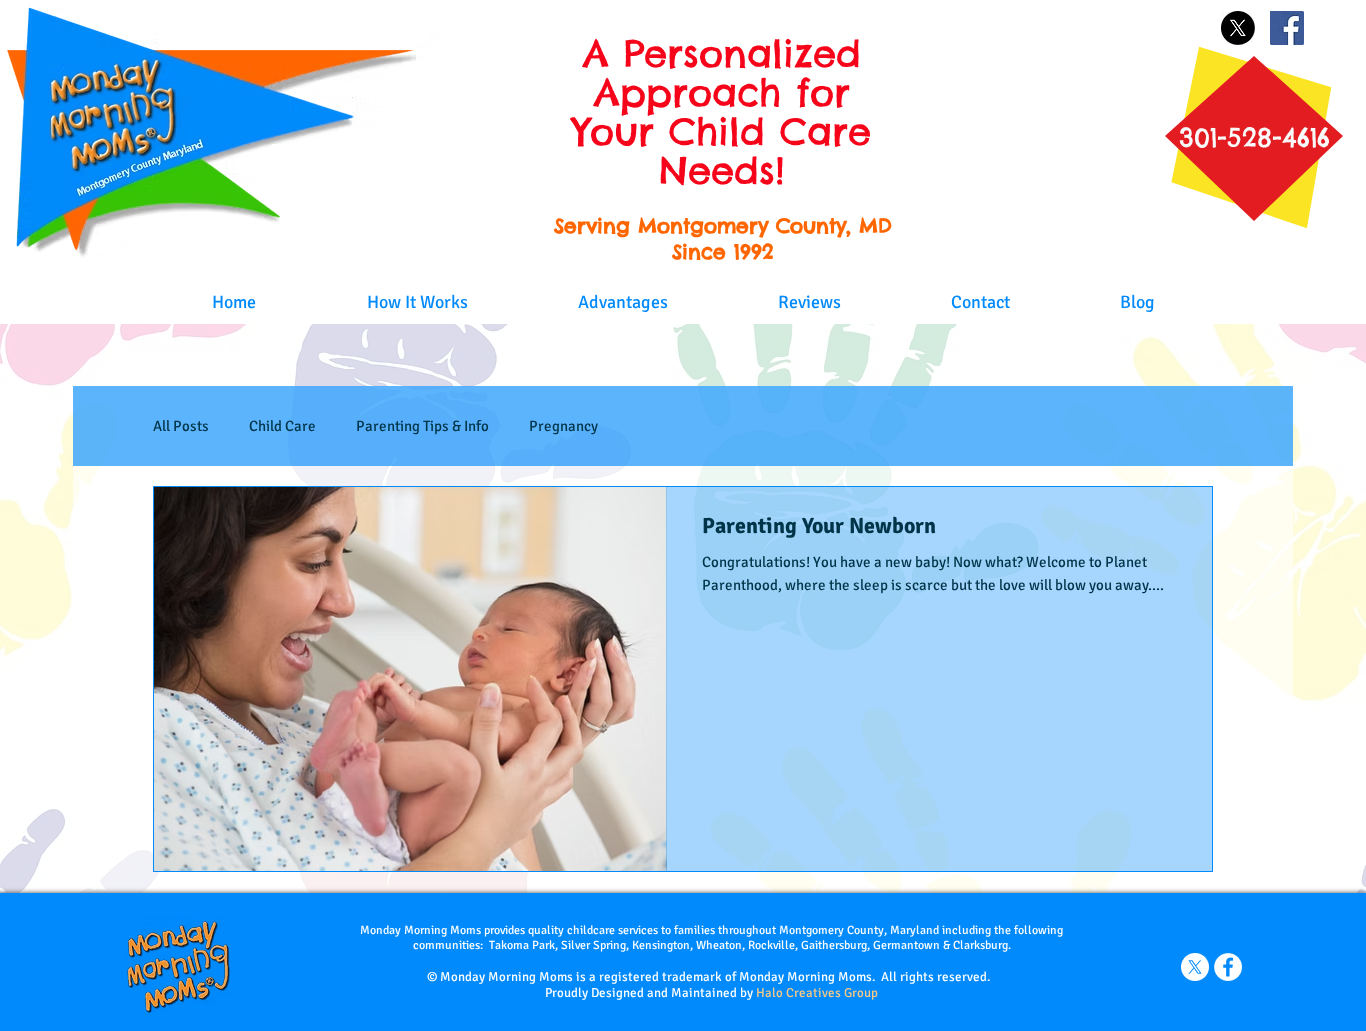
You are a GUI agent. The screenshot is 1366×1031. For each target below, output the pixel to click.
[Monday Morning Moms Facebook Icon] (1228, 967)
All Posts (181, 426)
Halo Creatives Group (817, 993)
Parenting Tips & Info (422, 426)
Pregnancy (563, 426)
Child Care (282, 426)
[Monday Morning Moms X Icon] (1195, 967)
